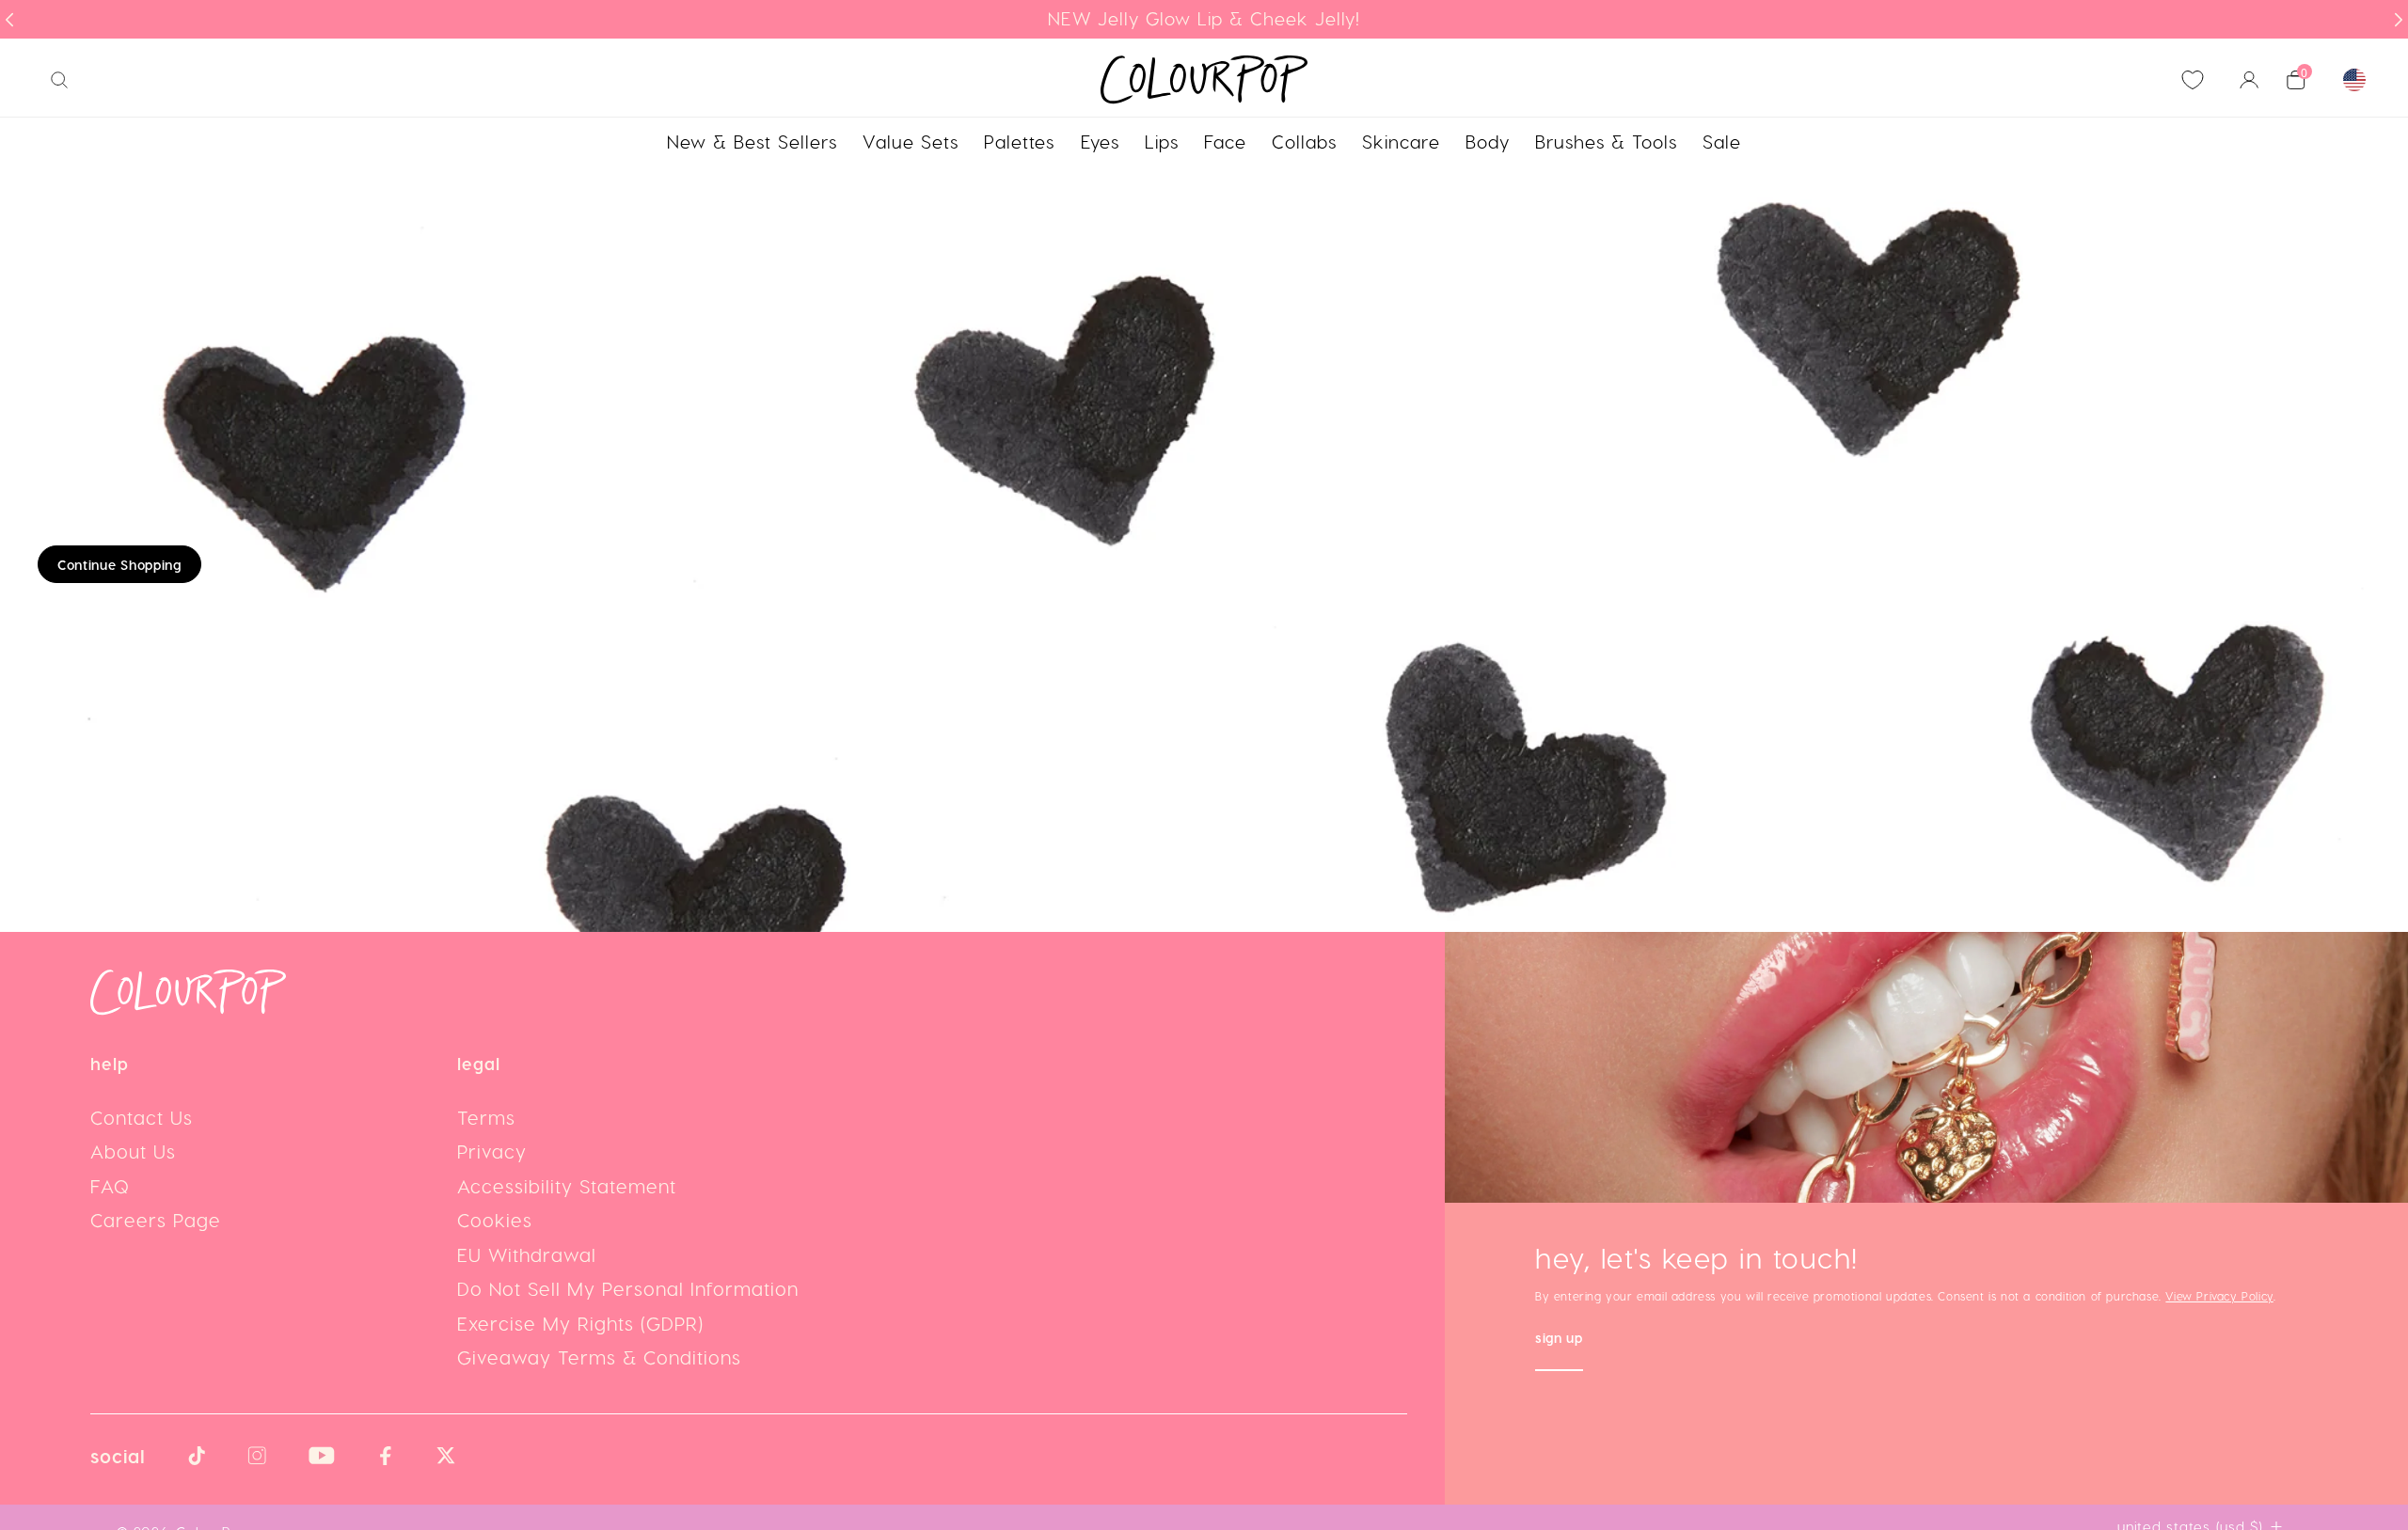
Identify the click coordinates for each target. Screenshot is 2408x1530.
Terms (486, 1117)
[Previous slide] (9, 20)
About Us (133, 1151)
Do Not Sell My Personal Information (628, 1288)
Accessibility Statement (567, 1186)
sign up (1559, 1340)
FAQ (110, 1186)
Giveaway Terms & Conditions (599, 1357)
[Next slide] (2399, 20)
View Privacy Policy (2219, 1296)
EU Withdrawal (527, 1254)
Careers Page (156, 1220)
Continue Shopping (119, 565)
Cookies (495, 1220)
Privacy (492, 1151)
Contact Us (142, 1117)
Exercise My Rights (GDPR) (580, 1323)
